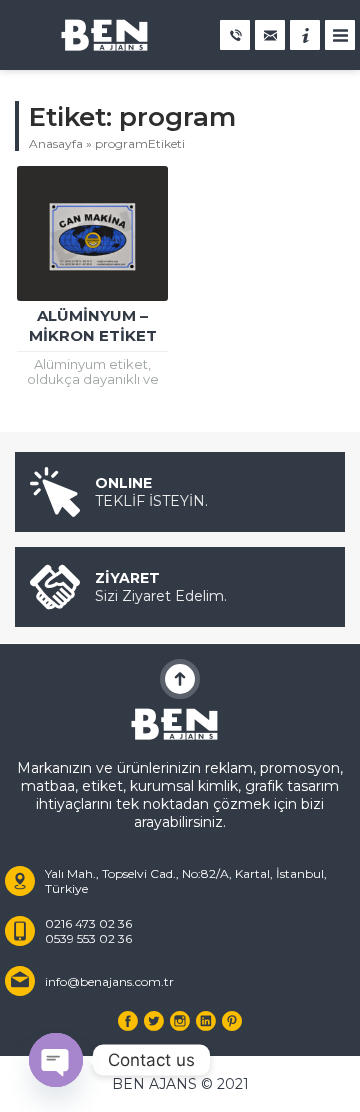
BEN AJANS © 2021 (180, 1084)
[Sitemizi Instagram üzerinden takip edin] (180, 1021)
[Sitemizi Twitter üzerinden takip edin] (154, 1021)
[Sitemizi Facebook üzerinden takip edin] (128, 1021)
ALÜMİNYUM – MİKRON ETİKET (93, 325)
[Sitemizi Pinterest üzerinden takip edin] (232, 1021)
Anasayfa (56, 143)
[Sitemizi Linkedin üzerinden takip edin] (206, 1021)
